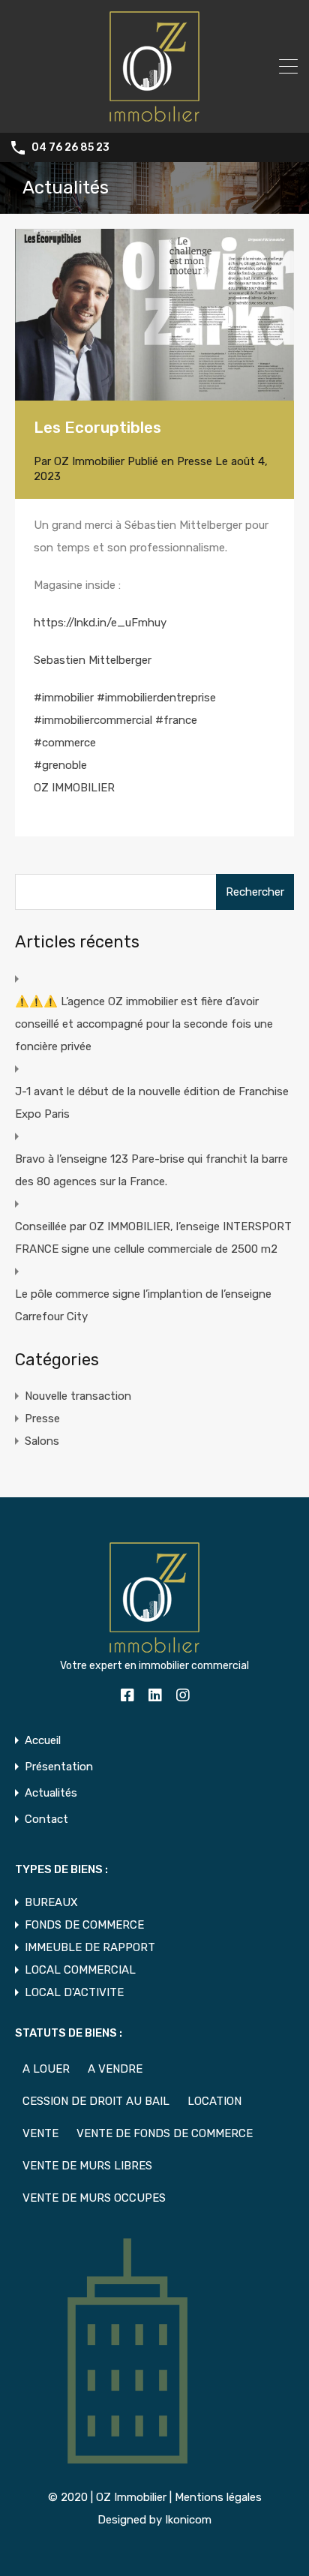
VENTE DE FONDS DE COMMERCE (165, 2133)
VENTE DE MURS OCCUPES (94, 2198)
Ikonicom (188, 2520)
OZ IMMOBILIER (74, 788)
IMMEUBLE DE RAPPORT (90, 1947)
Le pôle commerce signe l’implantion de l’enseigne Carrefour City (143, 1305)
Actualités (51, 1793)
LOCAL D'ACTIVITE (74, 1992)
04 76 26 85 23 (70, 148)
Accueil (43, 1741)
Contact (46, 1819)
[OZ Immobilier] (154, 115)
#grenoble (60, 765)
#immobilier (64, 698)
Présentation (59, 1767)
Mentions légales (218, 2497)
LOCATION (214, 2101)
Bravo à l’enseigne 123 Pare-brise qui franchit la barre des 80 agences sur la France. (151, 1170)
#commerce (65, 743)
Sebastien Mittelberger (93, 660)
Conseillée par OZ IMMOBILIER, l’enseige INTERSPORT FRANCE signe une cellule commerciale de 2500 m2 (153, 1238)
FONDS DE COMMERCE (84, 1925)
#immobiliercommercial (93, 720)
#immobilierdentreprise (156, 698)
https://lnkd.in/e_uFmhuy (100, 623)
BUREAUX (51, 1902)
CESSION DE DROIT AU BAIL (96, 2101)
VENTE (40, 2133)
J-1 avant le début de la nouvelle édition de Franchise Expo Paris (152, 1103)
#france (176, 720)
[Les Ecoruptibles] (154, 315)
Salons (42, 1441)
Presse (195, 461)
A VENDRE (115, 2069)
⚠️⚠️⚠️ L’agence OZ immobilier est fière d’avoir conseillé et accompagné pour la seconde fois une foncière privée (144, 1024)
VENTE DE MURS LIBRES (87, 2166)
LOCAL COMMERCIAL (80, 1970)
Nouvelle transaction (78, 1396)
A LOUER (46, 2069)
